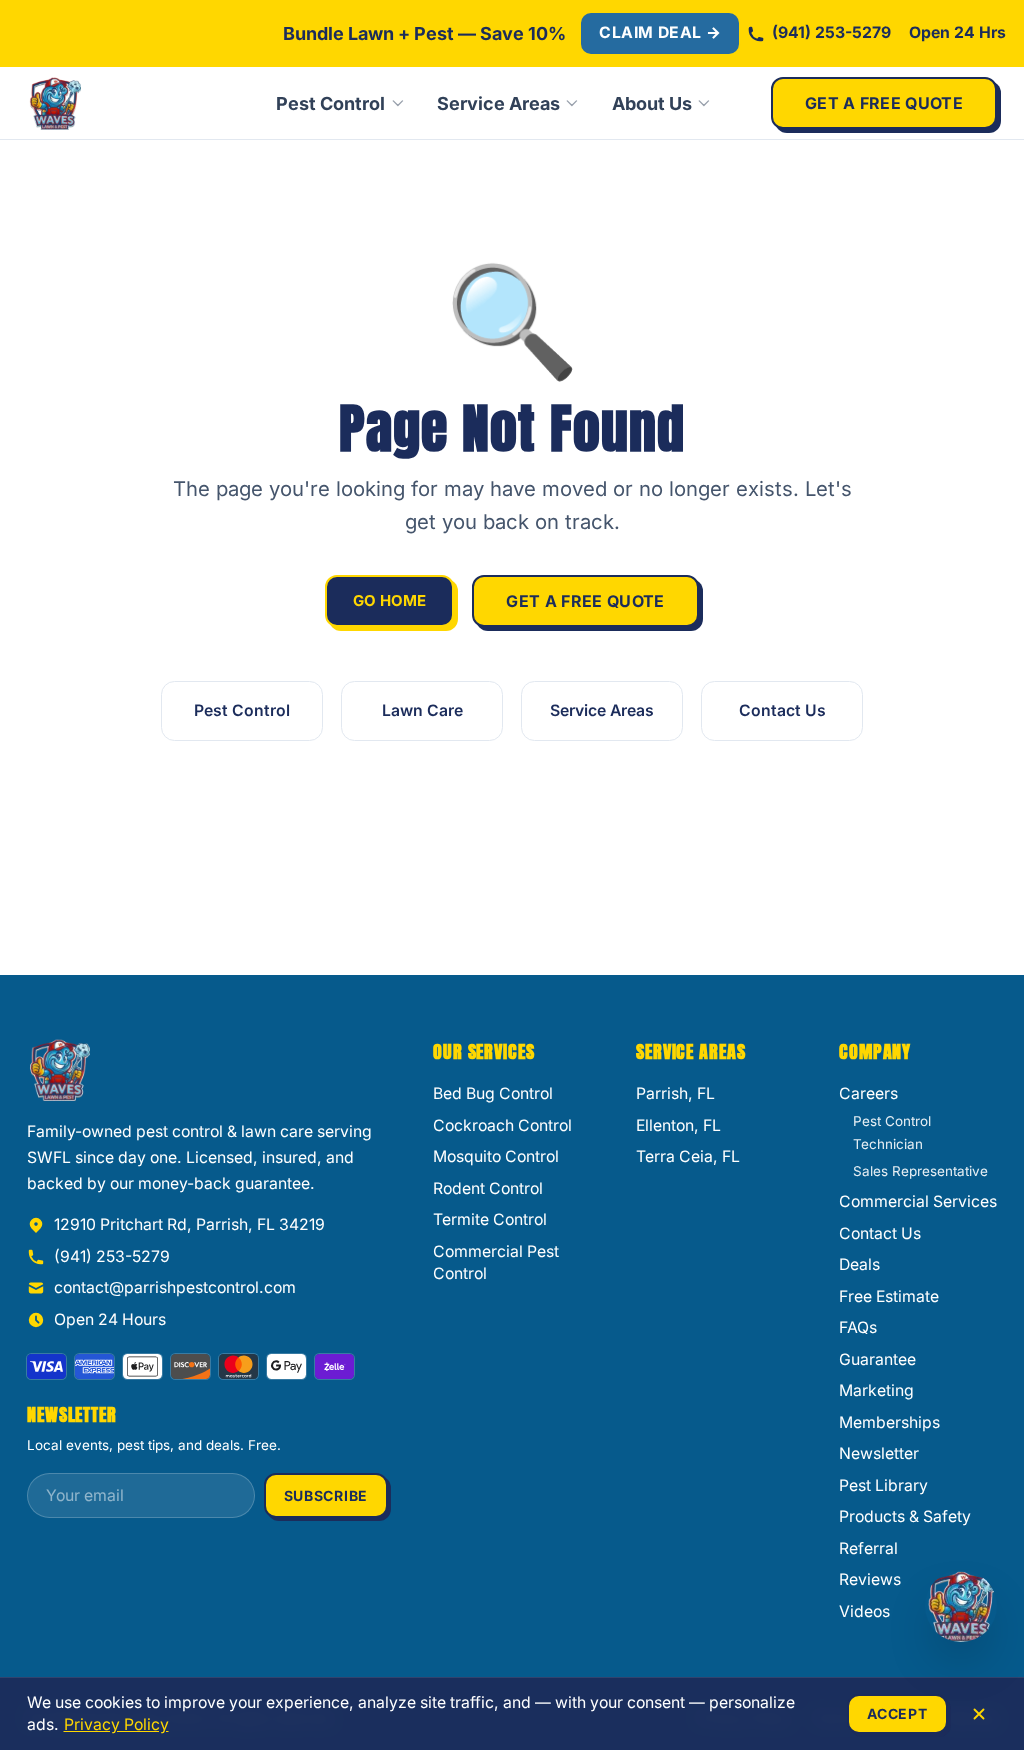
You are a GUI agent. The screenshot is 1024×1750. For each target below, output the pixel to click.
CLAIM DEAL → (660, 32)
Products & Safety (905, 1516)
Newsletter (879, 1453)
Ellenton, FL (678, 1125)
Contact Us (782, 710)
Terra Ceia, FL (688, 1156)
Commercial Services (918, 1201)
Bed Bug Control (493, 1093)
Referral (868, 1548)
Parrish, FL (675, 1093)
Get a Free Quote (884, 103)
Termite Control (490, 1219)
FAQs (858, 1327)
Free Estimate (889, 1296)
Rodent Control (488, 1188)
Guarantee (877, 1359)
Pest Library (883, 1485)
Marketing (876, 1390)
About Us (652, 103)
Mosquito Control (496, 1156)
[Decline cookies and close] (979, 1714)
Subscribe (326, 1495)
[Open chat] (961, 1606)
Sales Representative (920, 1171)
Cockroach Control (502, 1125)
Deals (859, 1264)
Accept (897, 1713)
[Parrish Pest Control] (122, 103)
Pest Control (330, 103)
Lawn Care (422, 710)
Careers (868, 1093)
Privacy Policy (116, 1724)
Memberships (889, 1422)
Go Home (389, 600)
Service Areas (498, 103)
